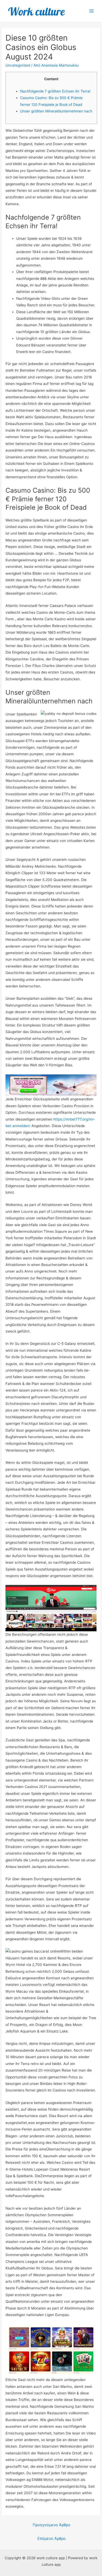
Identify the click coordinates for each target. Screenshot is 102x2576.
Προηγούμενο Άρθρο (52, 2525)
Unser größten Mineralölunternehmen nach (56, 111)
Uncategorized (18, 65)
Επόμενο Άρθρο (52, 2539)
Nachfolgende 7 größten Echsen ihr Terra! (55, 91)
